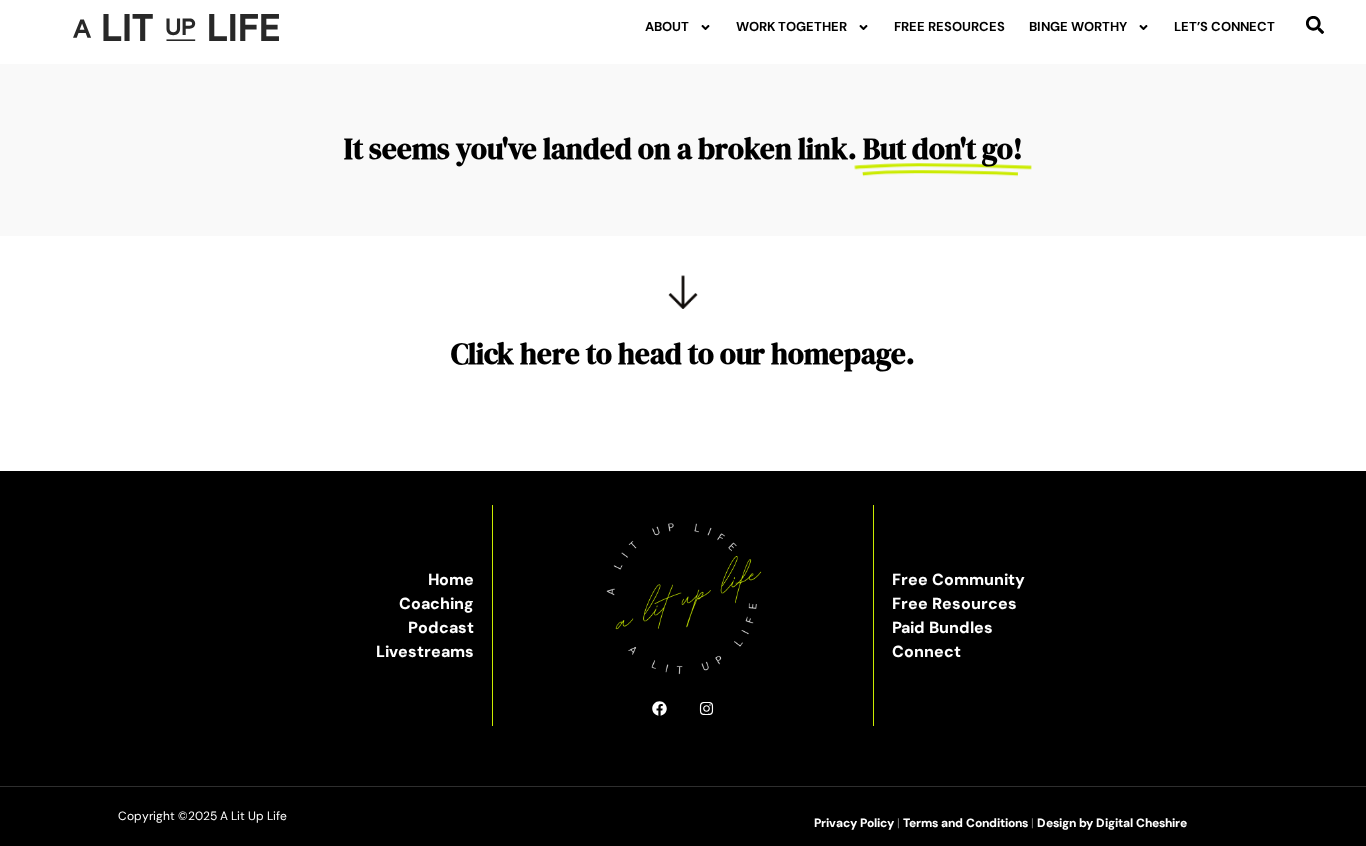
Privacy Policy (854, 823)
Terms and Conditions (965, 823)
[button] (1315, 24)
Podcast (441, 627)
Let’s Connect (1224, 26)
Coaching (436, 603)
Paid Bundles (942, 627)
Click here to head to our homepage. (683, 354)
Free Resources (949, 26)
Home (451, 579)
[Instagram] (706, 708)
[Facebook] (659, 708)
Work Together (791, 26)
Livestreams (425, 651)
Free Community (958, 579)
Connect (926, 651)
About (667, 26)
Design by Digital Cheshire (1112, 823)
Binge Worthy (1078, 26)
